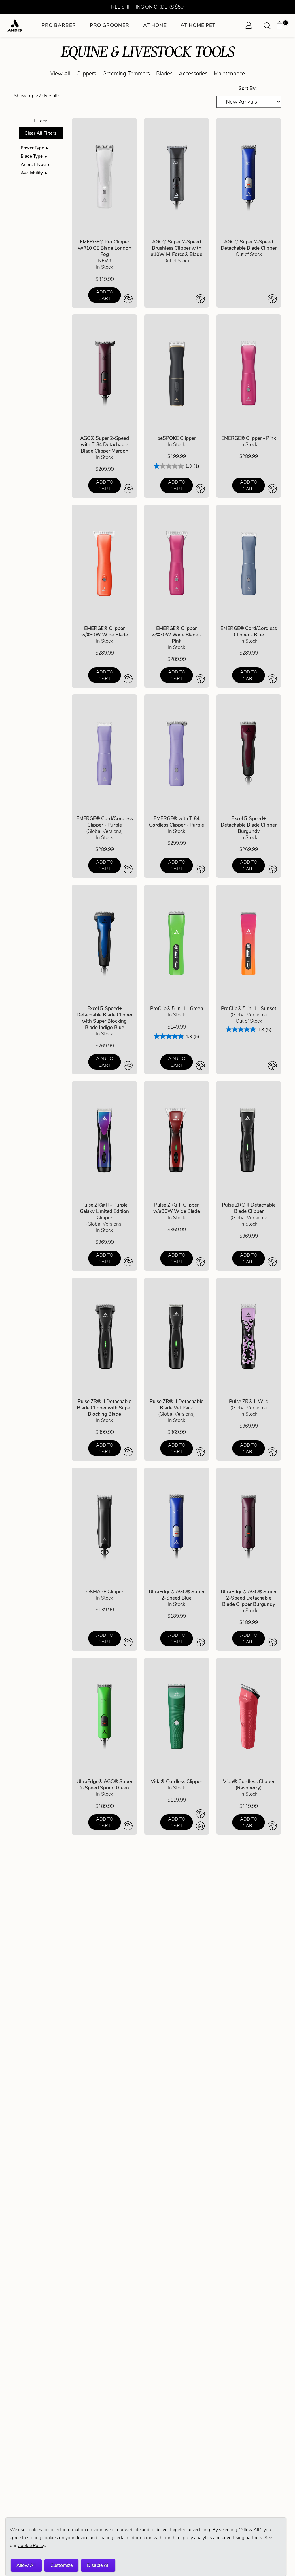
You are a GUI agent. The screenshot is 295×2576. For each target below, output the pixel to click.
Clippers (86, 74)
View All (60, 74)
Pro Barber (59, 25)
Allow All (26, 2565)
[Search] (269, 25)
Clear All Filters (40, 133)
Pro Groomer (110, 25)
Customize (62, 2565)
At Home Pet (198, 25)
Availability (32, 173)
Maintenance (229, 74)
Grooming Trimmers (126, 74)
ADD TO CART (105, 295)
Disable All (98, 2565)
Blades (164, 74)
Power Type (32, 148)
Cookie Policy (31, 2545)
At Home (155, 25)
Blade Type (32, 156)
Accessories (193, 74)
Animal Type (33, 164)
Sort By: (248, 88)
